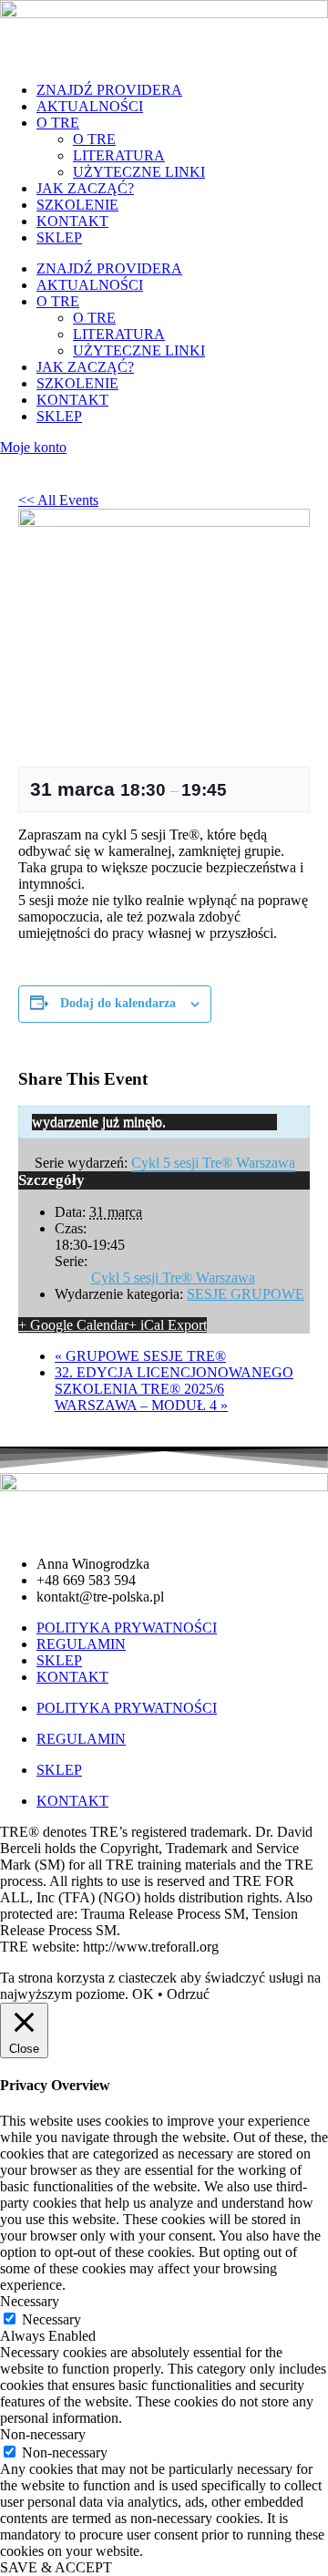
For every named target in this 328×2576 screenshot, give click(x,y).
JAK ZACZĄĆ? (85, 188)
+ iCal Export (168, 1325)
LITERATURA (119, 155)
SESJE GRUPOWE (246, 1294)
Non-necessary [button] (43, 2434)
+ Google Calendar (73, 1325)
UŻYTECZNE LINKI (139, 172)
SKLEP (59, 237)
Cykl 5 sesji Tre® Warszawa (173, 1278)
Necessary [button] (30, 2301)
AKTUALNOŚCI (90, 106)
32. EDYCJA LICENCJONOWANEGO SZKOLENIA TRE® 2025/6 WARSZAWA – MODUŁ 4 (174, 1389)
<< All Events (58, 500)
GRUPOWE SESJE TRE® (140, 1356)
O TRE (58, 123)
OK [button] (143, 1994)
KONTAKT (72, 221)
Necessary (51, 2319)
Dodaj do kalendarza (118, 1003)
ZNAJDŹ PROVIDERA (109, 90)
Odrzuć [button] (188, 1994)
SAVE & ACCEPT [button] (56, 2567)
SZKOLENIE (77, 205)
